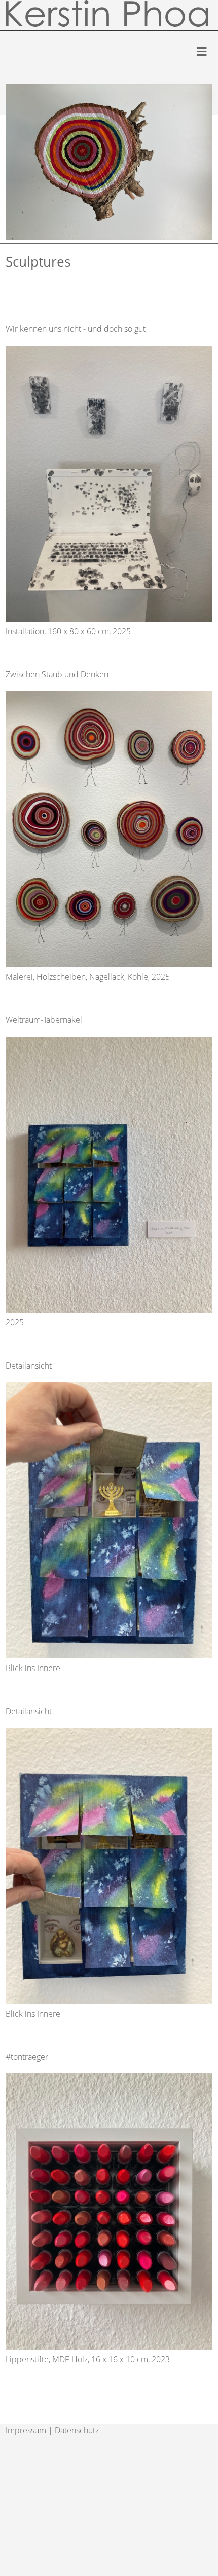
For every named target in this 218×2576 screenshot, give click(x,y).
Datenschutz (77, 2430)
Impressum (26, 2430)
